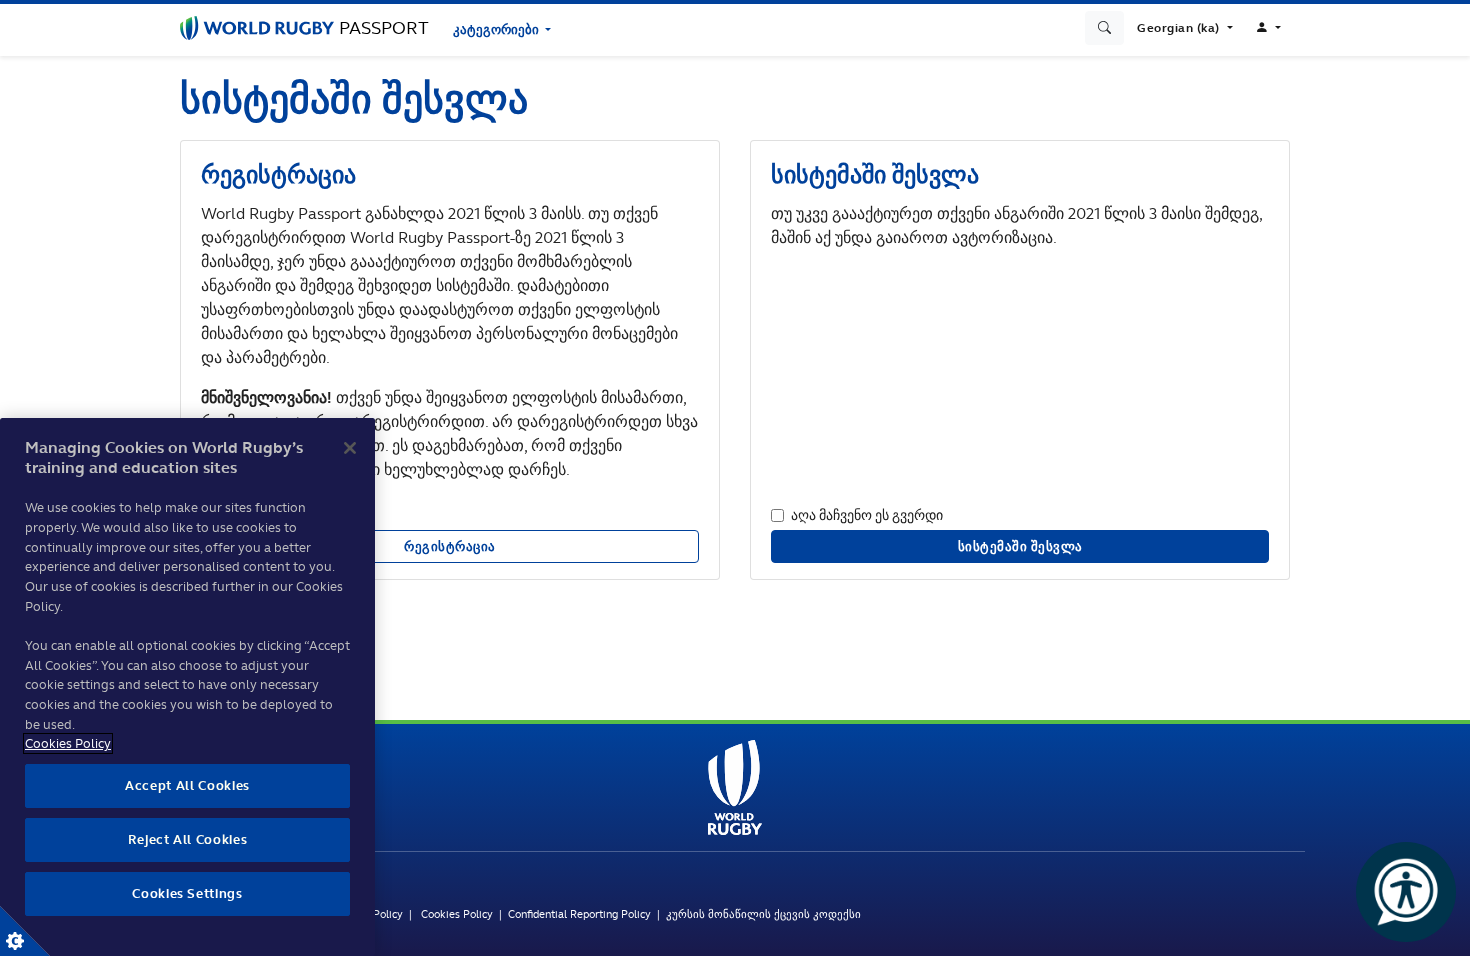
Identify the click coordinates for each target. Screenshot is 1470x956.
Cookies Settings (25, 931)
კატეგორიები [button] (497, 29)
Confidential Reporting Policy (582, 914)
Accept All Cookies (187, 785)
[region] (187, 687)
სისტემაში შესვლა (1020, 546)
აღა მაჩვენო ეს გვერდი (867, 514)
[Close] (350, 448)
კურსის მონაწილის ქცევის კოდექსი (763, 914)
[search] (1105, 28)
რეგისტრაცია (450, 546)
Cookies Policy (457, 914)
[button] (1184, 28)
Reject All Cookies (188, 839)
